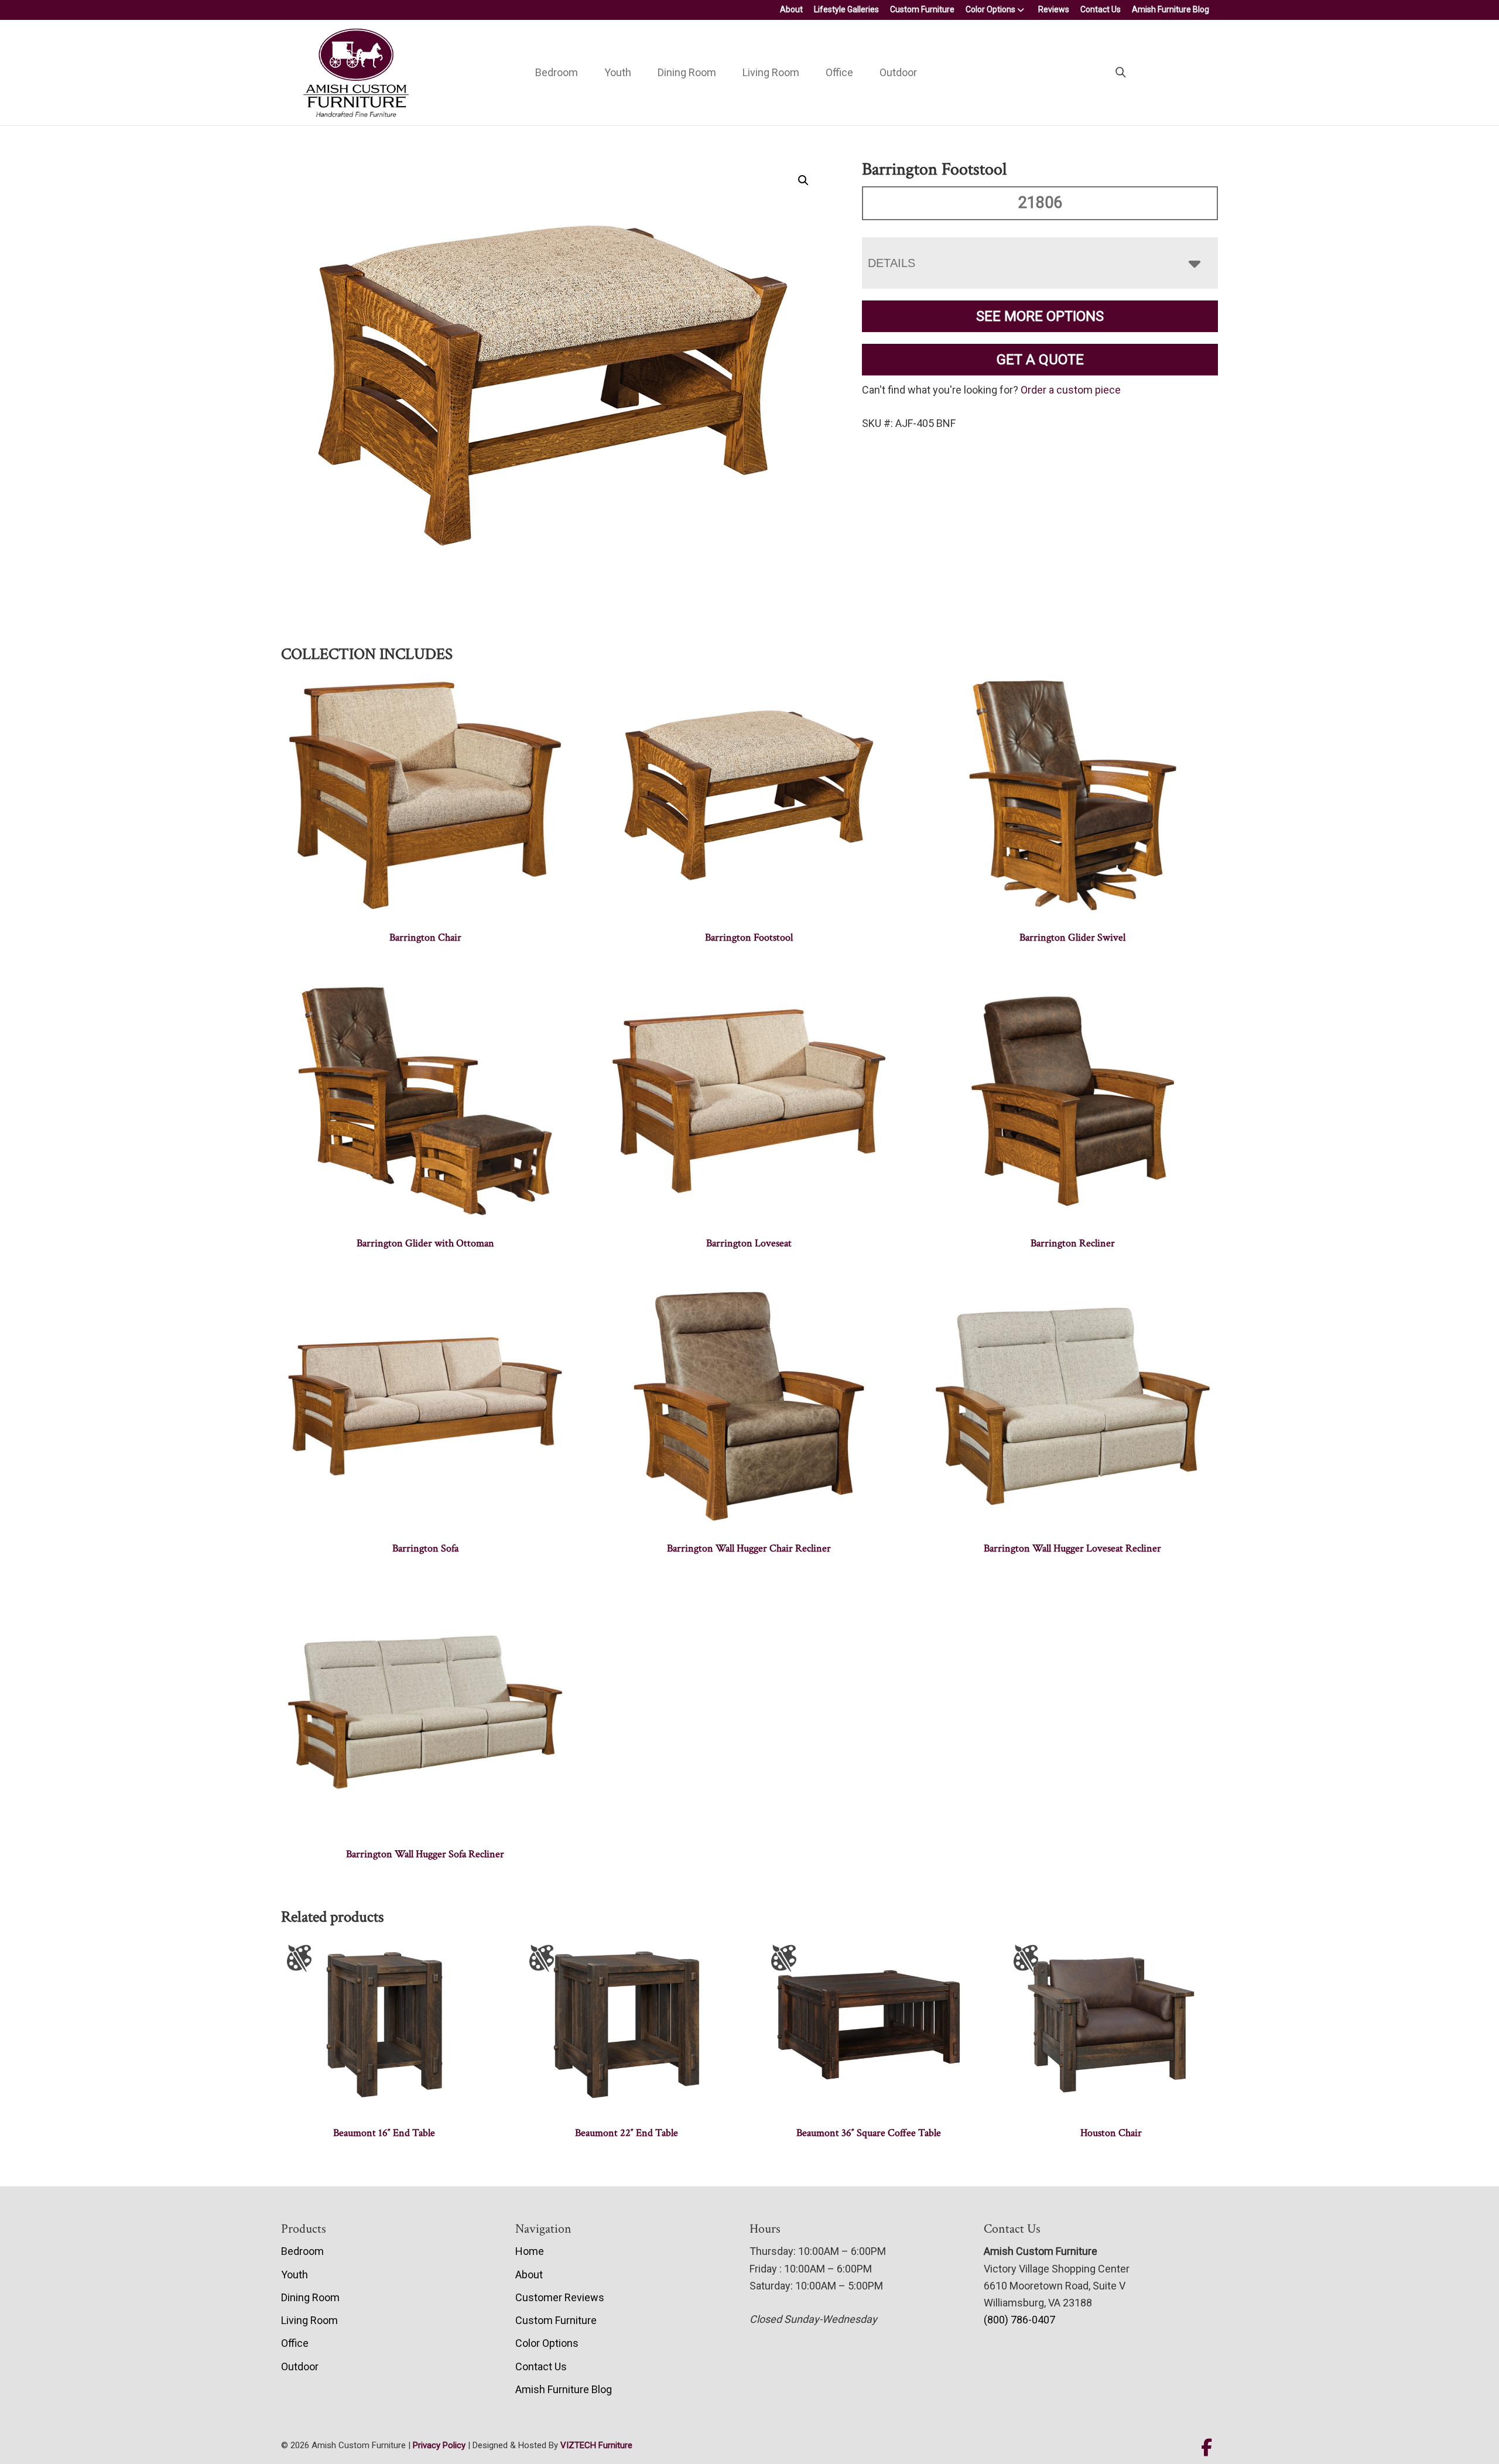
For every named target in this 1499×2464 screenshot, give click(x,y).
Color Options (990, 9)
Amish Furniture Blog (1171, 9)
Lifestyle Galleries (846, 9)
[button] (803, 180)
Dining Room (687, 72)
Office (839, 72)
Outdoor (898, 72)
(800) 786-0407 (1019, 2320)
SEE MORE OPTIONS (1040, 316)
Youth (618, 72)
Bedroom (557, 72)
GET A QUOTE (1040, 360)
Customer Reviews (560, 2297)
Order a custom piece (1071, 390)
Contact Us (1101, 9)
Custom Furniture (922, 9)
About (791, 9)
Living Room (771, 72)
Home (530, 2251)
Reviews (1054, 9)
